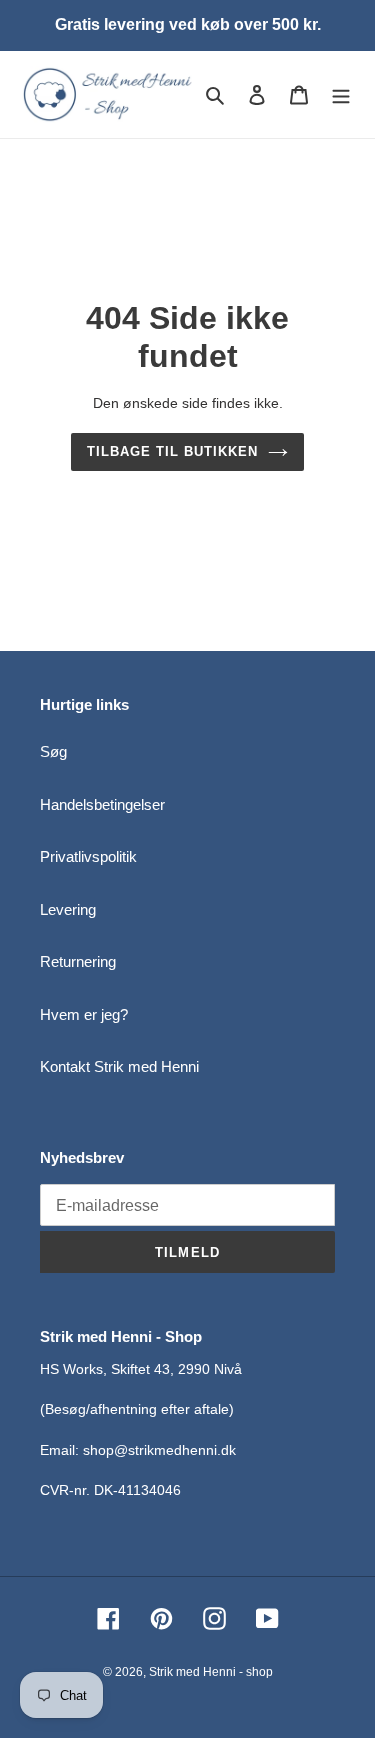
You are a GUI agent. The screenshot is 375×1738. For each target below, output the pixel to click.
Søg (53, 751)
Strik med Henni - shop (211, 1672)
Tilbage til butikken (173, 451)
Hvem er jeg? (84, 1014)
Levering (68, 909)
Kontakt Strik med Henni (119, 1066)
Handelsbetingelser (102, 804)
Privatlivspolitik (88, 856)
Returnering (78, 961)
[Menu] (341, 94)
